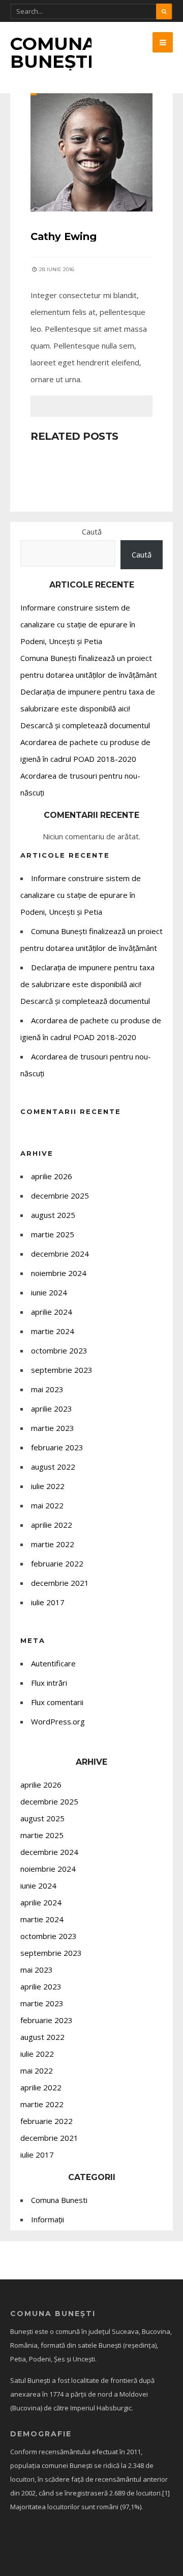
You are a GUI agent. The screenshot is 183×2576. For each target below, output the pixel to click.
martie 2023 (53, 1428)
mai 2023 (47, 1389)
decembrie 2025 (60, 1196)
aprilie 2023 (52, 1409)
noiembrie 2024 (59, 1273)
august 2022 (53, 1467)
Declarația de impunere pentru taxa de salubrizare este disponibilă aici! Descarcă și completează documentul (88, 708)
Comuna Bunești (53, 52)
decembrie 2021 (60, 1583)
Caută (92, 532)
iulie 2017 (48, 1602)
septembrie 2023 (62, 1370)
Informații (48, 2219)
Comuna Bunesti (59, 2200)
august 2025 (53, 1215)
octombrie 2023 (59, 1350)
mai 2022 (47, 1505)
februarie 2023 (57, 1447)
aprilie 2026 (52, 1176)
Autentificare (53, 1663)
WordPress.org (58, 1721)
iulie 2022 (48, 1486)
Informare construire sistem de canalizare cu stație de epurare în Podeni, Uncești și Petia (78, 624)
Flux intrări (49, 1683)
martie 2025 (53, 1234)
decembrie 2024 (60, 1254)
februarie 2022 (57, 1563)
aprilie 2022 (52, 1525)
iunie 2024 (49, 1292)
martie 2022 (53, 1544)
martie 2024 (53, 1331)
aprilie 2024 (52, 1312)
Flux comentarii (57, 1702)
